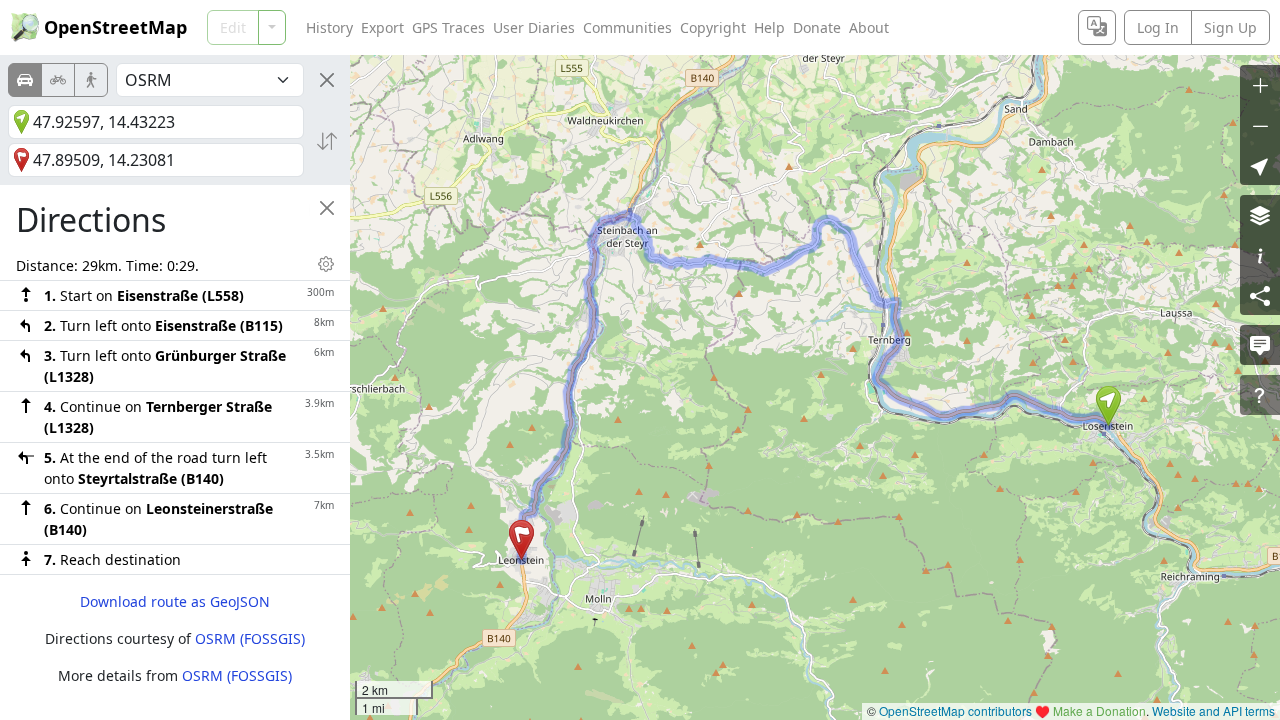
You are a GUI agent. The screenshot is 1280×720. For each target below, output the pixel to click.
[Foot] (91, 80)
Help (769, 27)
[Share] (1260, 295)
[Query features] (1260, 395)
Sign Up (1230, 27)
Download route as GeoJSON (175, 601)
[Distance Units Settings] (326, 264)
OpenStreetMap (115, 27)
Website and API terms (1213, 710)
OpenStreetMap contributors (955, 710)
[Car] (25, 80)
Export (382, 27)
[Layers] (1260, 215)
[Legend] (1260, 255)
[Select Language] (1097, 27)
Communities (627, 27)
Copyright (713, 27)
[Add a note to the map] (1260, 345)
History (329, 27)
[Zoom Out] (1260, 125)
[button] (1108, 406)
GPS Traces (448, 27)
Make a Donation (1099, 710)
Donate (817, 27)
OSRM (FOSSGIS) (250, 638)
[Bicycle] (58, 80)
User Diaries (534, 27)
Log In (1158, 27)
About (869, 27)
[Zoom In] (1260, 85)
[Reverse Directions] (327, 141)
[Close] (327, 80)
